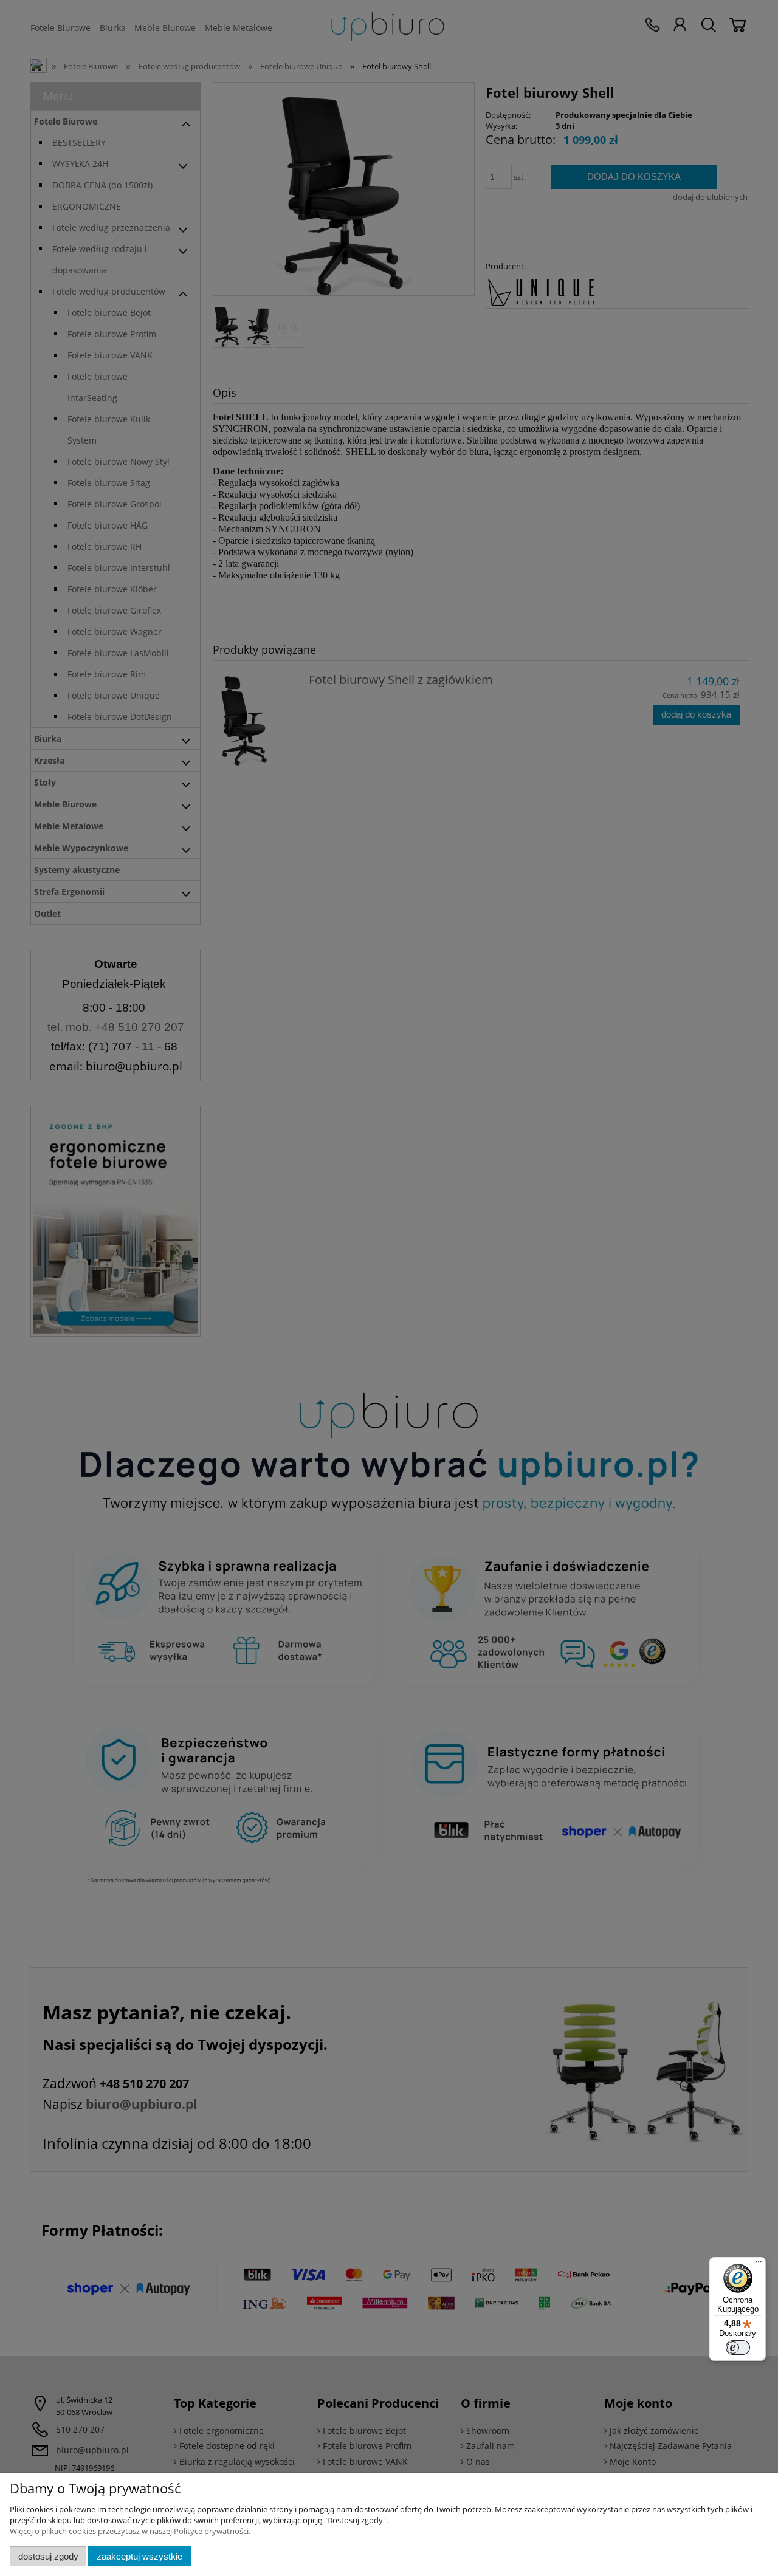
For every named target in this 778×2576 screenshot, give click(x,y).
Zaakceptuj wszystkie (139, 2556)
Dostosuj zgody (48, 2556)
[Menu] (759, 2264)
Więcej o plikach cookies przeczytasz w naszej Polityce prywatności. (130, 2531)
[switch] (738, 2348)
